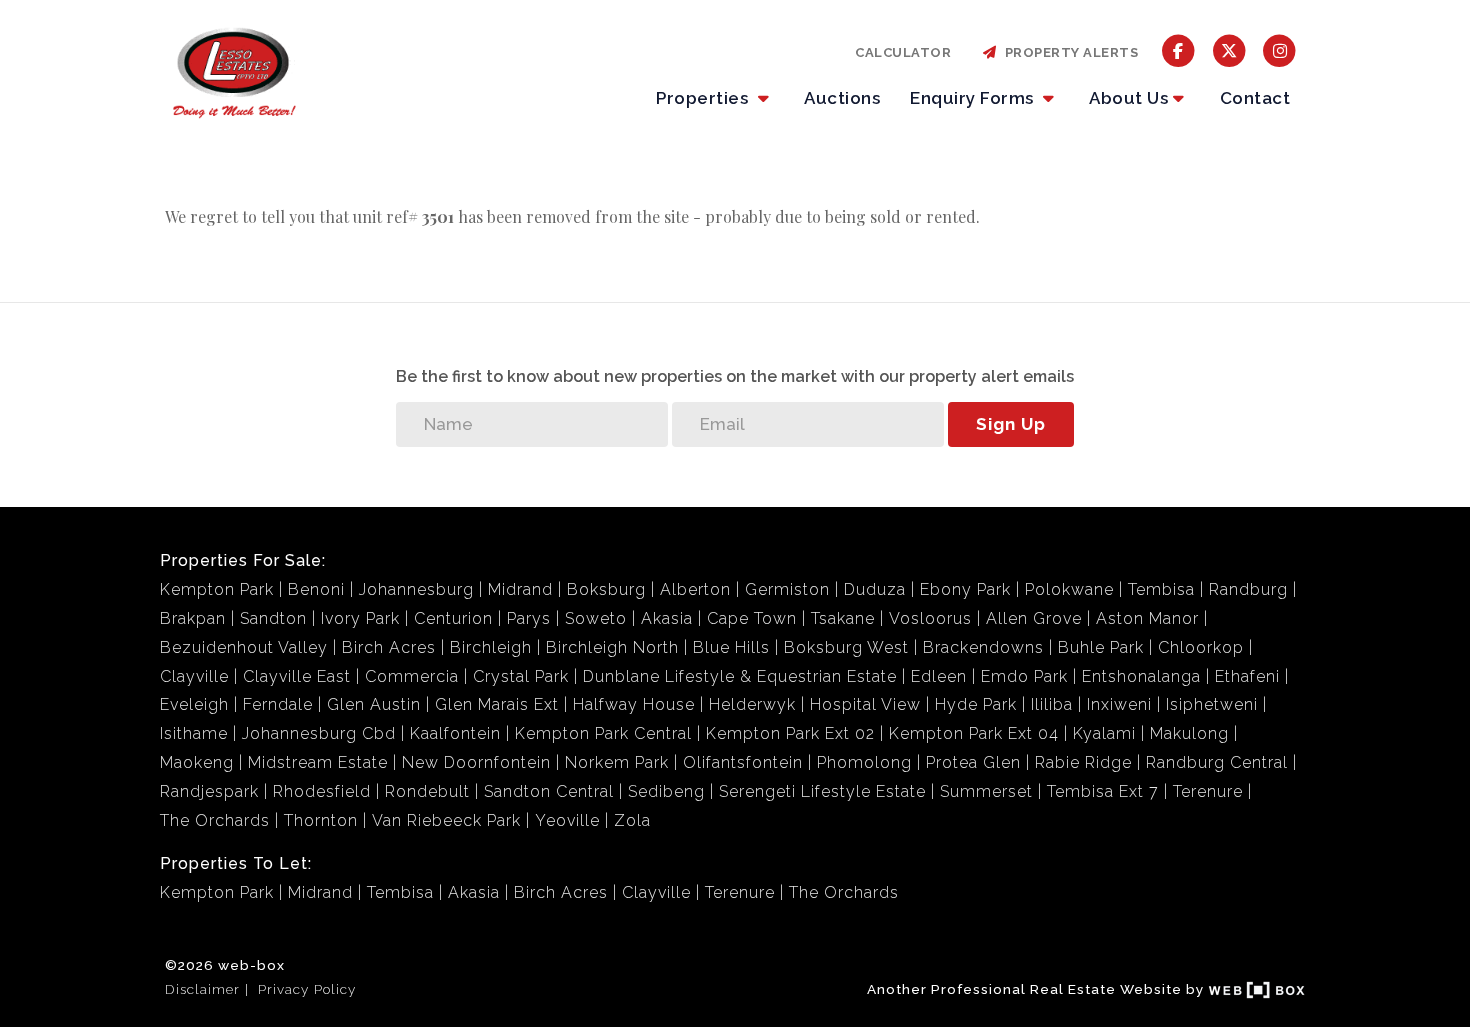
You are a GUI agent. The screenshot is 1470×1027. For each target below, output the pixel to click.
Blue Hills (731, 647)
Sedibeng (666, 791)
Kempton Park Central (603, 733)
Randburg (1248, 589)
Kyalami (1104, 733)
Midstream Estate (318, 762)
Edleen (939, 676)
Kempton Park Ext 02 (790, 733)
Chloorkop (1201, 647)
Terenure (1208, 791)
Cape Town (752, 618)
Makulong (1189, 733)
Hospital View (865, 704)
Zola (632, 820)
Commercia (412, 676)
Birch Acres (389, 647)
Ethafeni (1247, 676)
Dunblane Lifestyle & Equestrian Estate (740, 676)
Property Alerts (1068, 52)
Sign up (1011, 424)
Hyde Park (976, 704)
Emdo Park (1024, 676)
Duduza (875, 589)
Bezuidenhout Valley (244, 647)
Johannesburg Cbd (319, 733)
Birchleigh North (612, 647)
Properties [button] (704, 98)
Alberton (695, 589)
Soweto (596, 618)
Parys (529, 618)
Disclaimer (202, 989)
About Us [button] (1128, 98)
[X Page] (1229, 49)
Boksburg (606, 589)
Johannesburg (416, 589)
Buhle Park (1101, 647)
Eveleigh (194, 704)
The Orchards (215, 820)
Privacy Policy (307, 989)
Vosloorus (930, 618)
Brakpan (193, 618)
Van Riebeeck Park (446, 820)
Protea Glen (973, 762)
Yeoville (567, 820)
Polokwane (1069, 589)
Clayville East (297, 676)
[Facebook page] (1178, 49)
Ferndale (278, 704)
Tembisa (1161, 589)
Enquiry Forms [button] (974, 98)
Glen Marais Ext (497, 704)
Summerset (986, 791)
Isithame (194, 733)
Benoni (316, 589)
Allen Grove (1034, 618)
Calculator (903, 52)
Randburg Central (1217, 762)
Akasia (667, 618)
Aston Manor (1147, 618)
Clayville (194, 676)
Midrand (520, 589)
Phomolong (864, 762)
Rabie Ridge (1083, 762)
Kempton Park (217, 589)
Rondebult (427, 791)
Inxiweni (1119, 704)
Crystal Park (521, 676)
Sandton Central (549, 791)
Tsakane (843, 618)
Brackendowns (983, 647)
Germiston (787, 589)
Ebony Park (965, 589)
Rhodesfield (322, 791)
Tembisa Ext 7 (1103, 791)
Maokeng (197, 762)
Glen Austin (374, 704)
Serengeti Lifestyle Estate (822, 791)
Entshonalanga (1141, 676)
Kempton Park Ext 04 (974, 733)
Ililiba (1052, 704)
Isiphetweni (1212, 704)
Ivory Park (360, 618)
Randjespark (209, 791)
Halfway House (634, 704)
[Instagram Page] (1279, 49)
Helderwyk (752, 704)
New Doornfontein (476, 762)
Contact (1255, 98)
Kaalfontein (455, 733)
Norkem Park (617, 762)
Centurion (453, 618)
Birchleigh (491, 647)
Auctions (842, 98)
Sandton (273, 618)
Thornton (321, 820)
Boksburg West (846, 647)
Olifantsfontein (743, 762)
